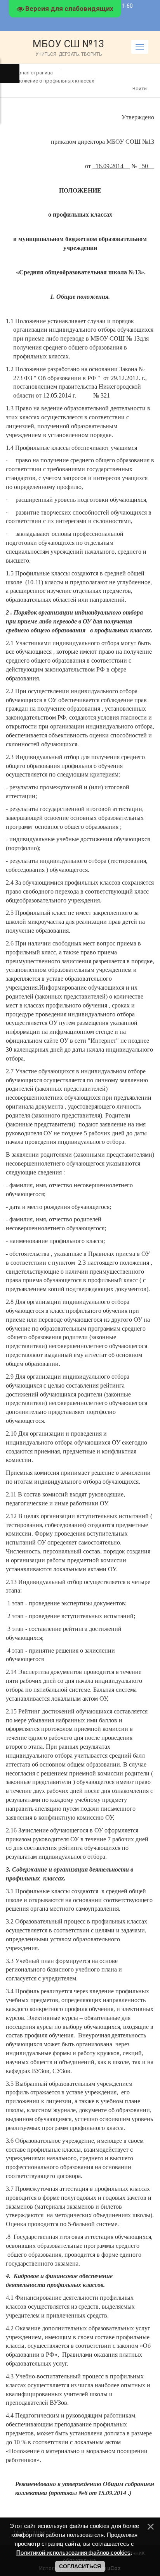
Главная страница (32, 73)
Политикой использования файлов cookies (73, 2553)
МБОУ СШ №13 (69, 47)
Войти (140, 89)
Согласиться (80, 2566)
